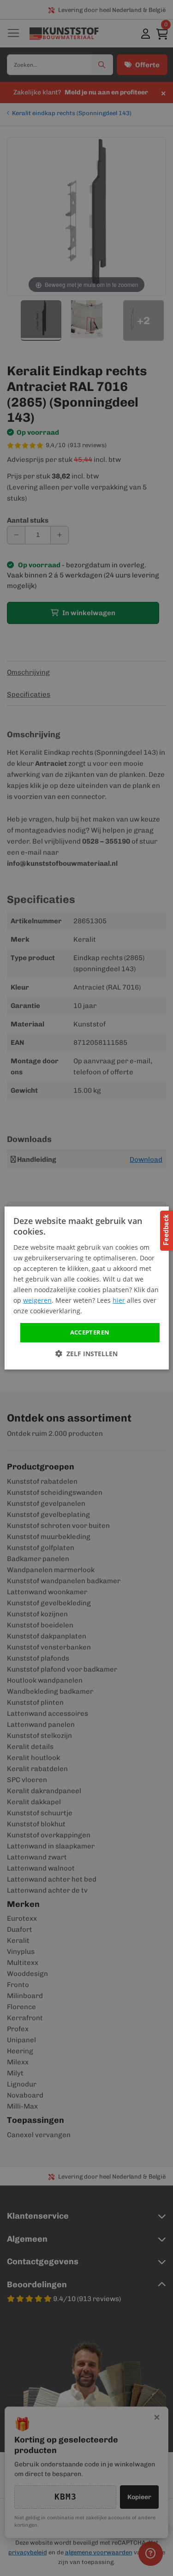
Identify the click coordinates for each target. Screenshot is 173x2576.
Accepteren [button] (90, 1332)
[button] (86, 1354)
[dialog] (86, 1288)
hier (119, 1300)
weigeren (37, 1300)
